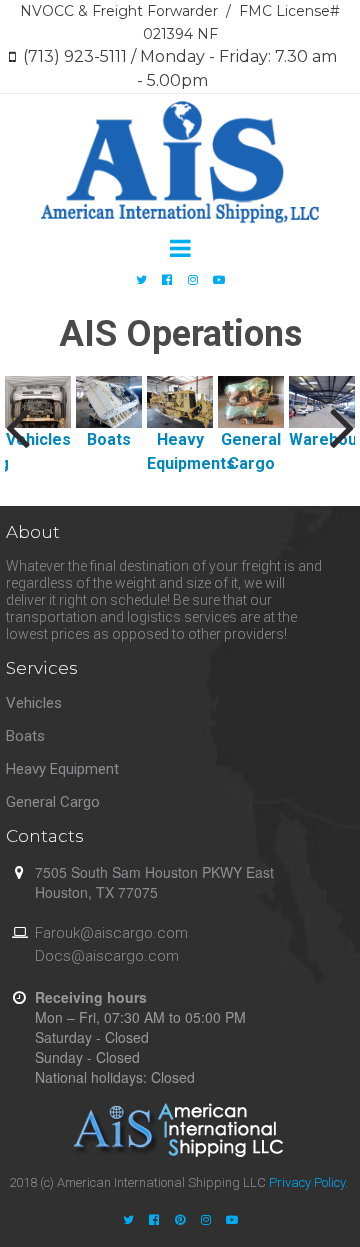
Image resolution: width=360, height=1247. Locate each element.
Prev (17, 426)
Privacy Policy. (308, 1182)
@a (91, 933)
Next (342, 426)
